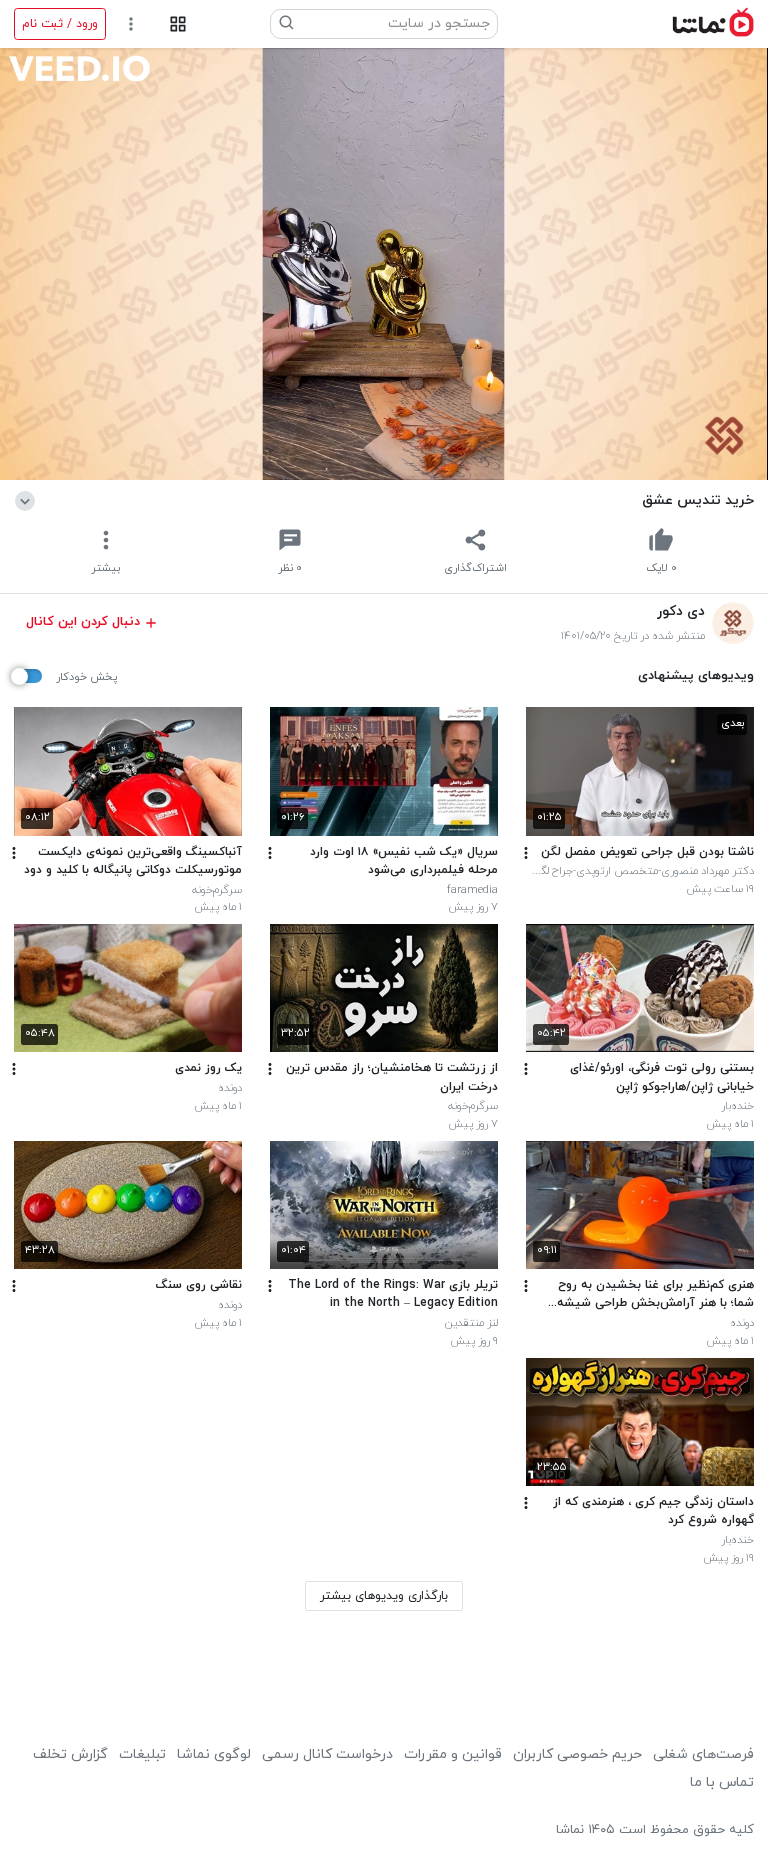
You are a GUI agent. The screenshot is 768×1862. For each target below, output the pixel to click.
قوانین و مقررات (453, 1754)
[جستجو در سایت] (287, 24)
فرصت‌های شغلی (703, 1754)
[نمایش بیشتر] (28, 500)
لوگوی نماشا (214, 1754)
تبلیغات (142, 1754)
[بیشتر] (526, 853)
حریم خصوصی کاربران (577, 1754)
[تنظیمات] (131, 24)
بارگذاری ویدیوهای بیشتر (384, 1596)
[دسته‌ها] (177, 24)
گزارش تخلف (70, 1754)
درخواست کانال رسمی (327, 1754)
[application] (384, 264)
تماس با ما (722, 1782)
